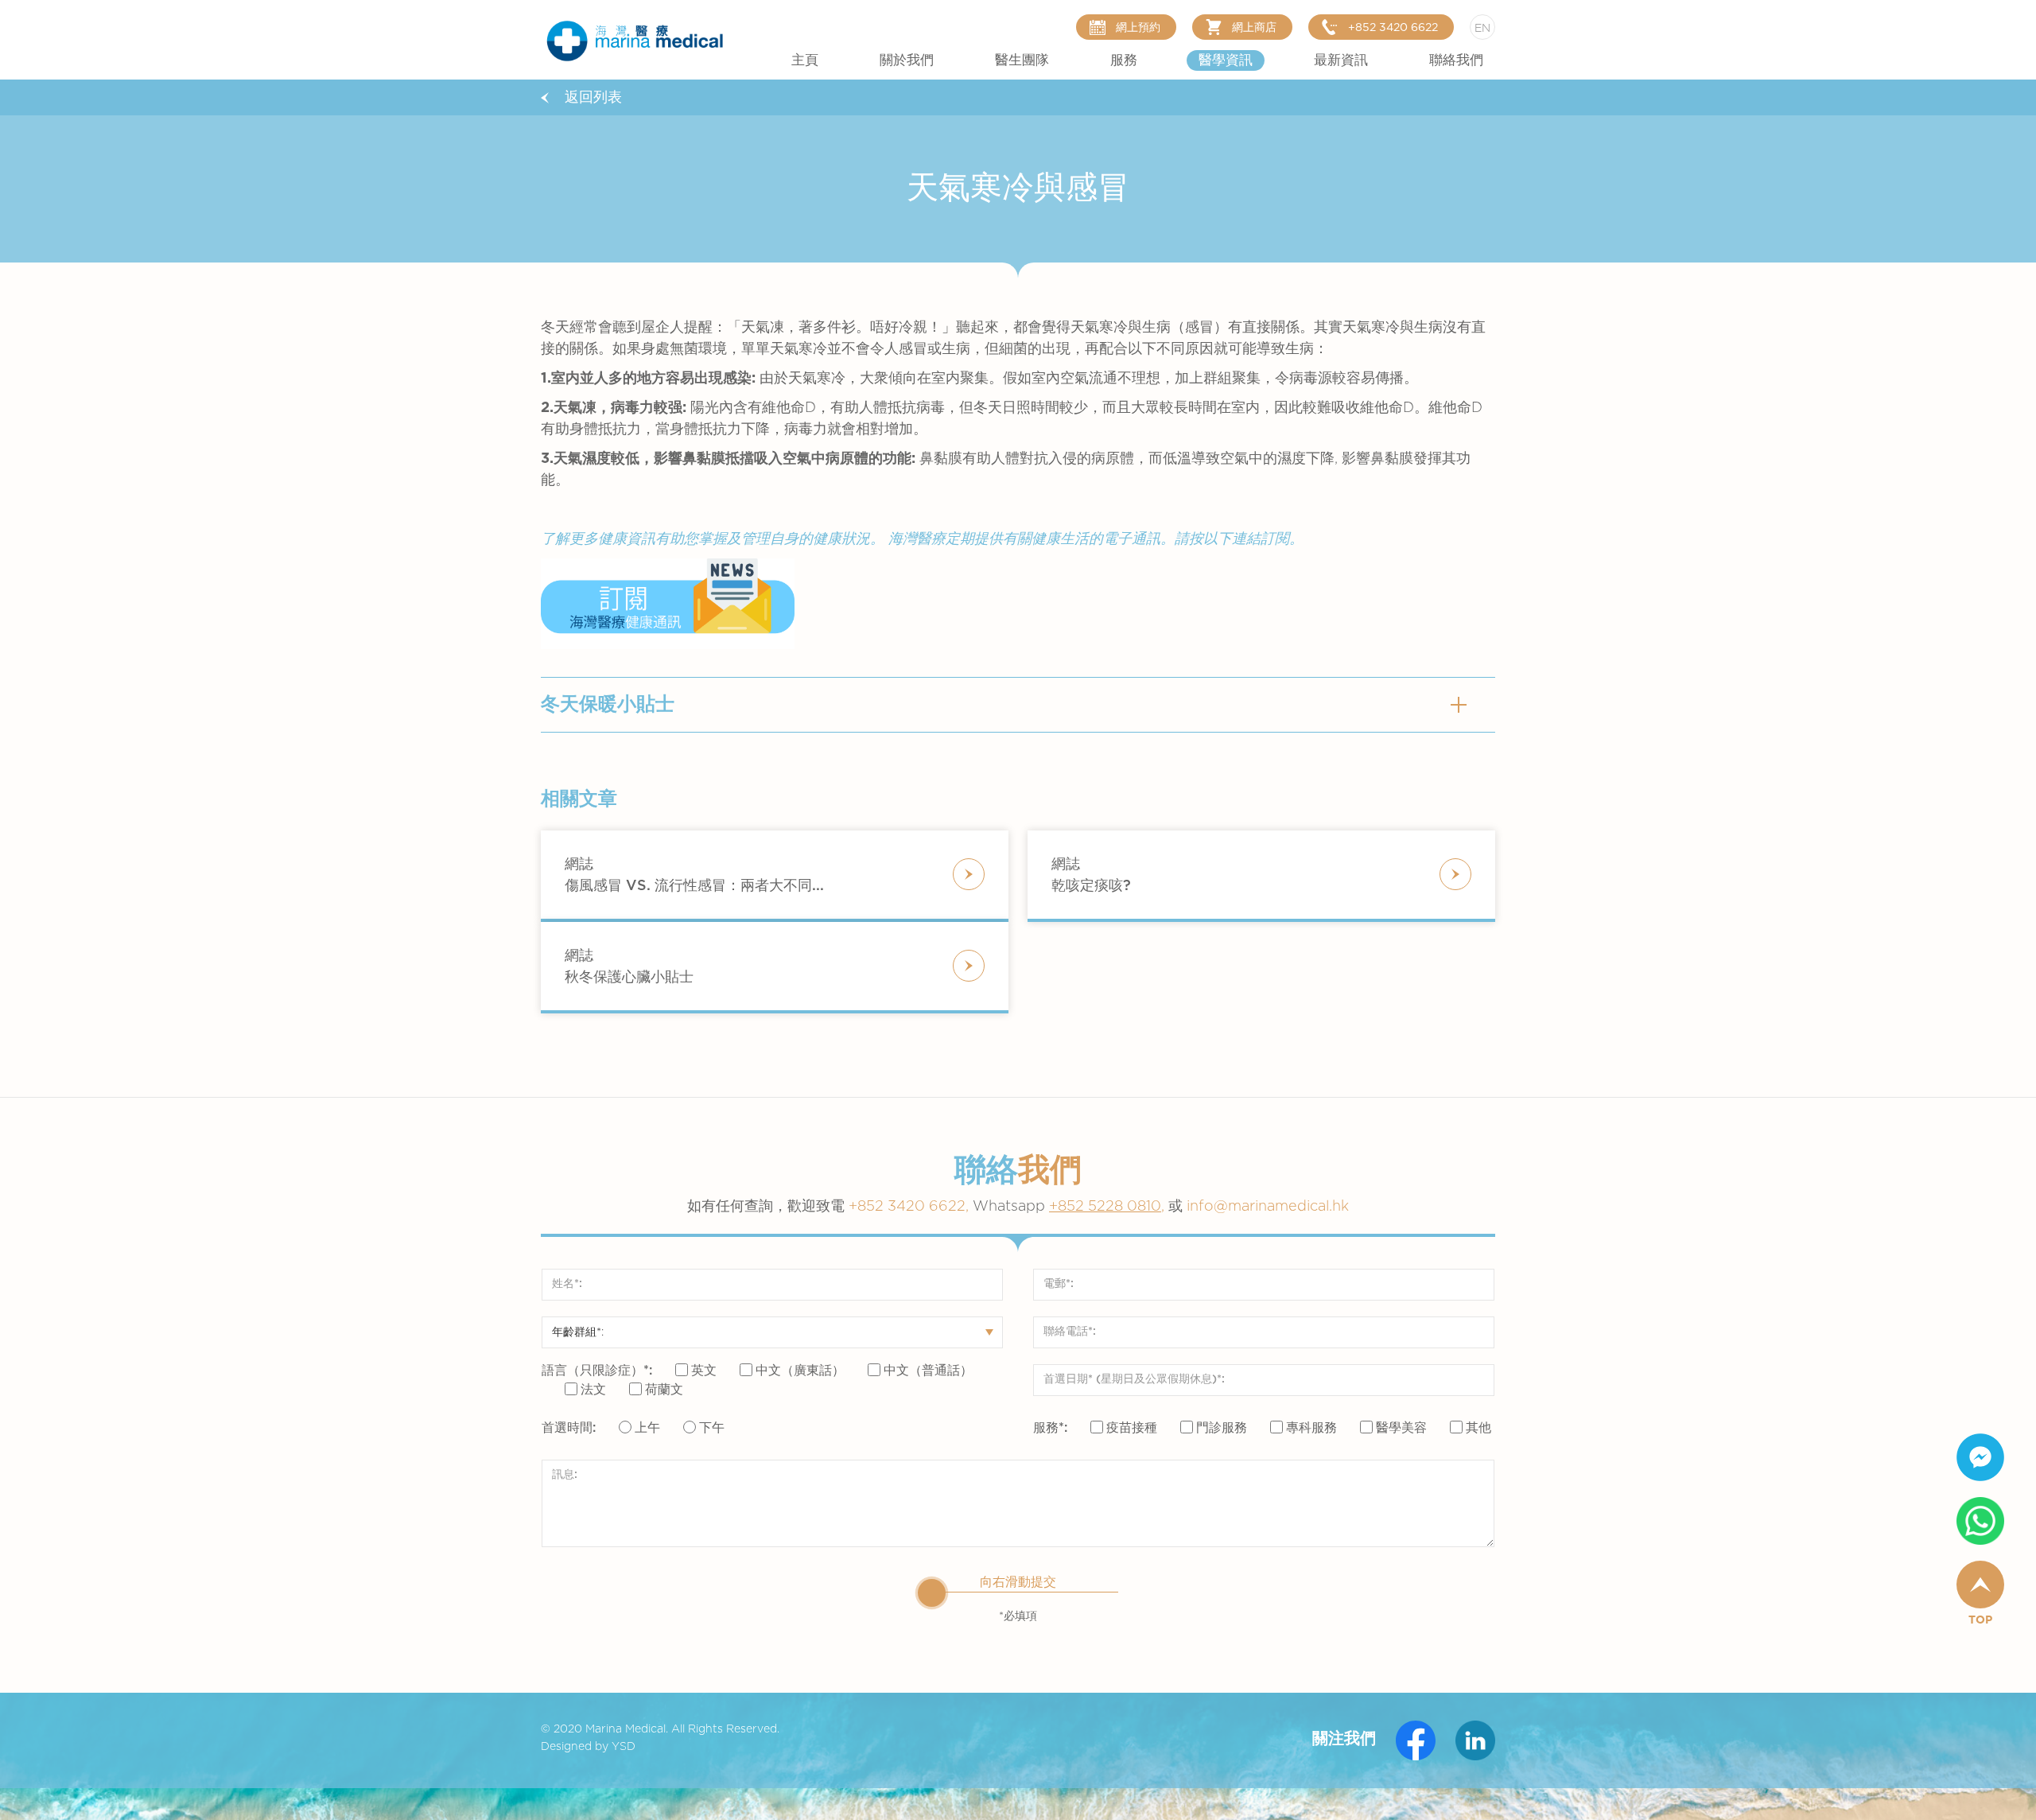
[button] (907, 60)
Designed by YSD (588, 1747)
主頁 (805, 60)
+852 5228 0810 (1105, 1207)
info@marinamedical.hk (1268, 1207)
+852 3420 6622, (949, 1207)
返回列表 (593, 98)
